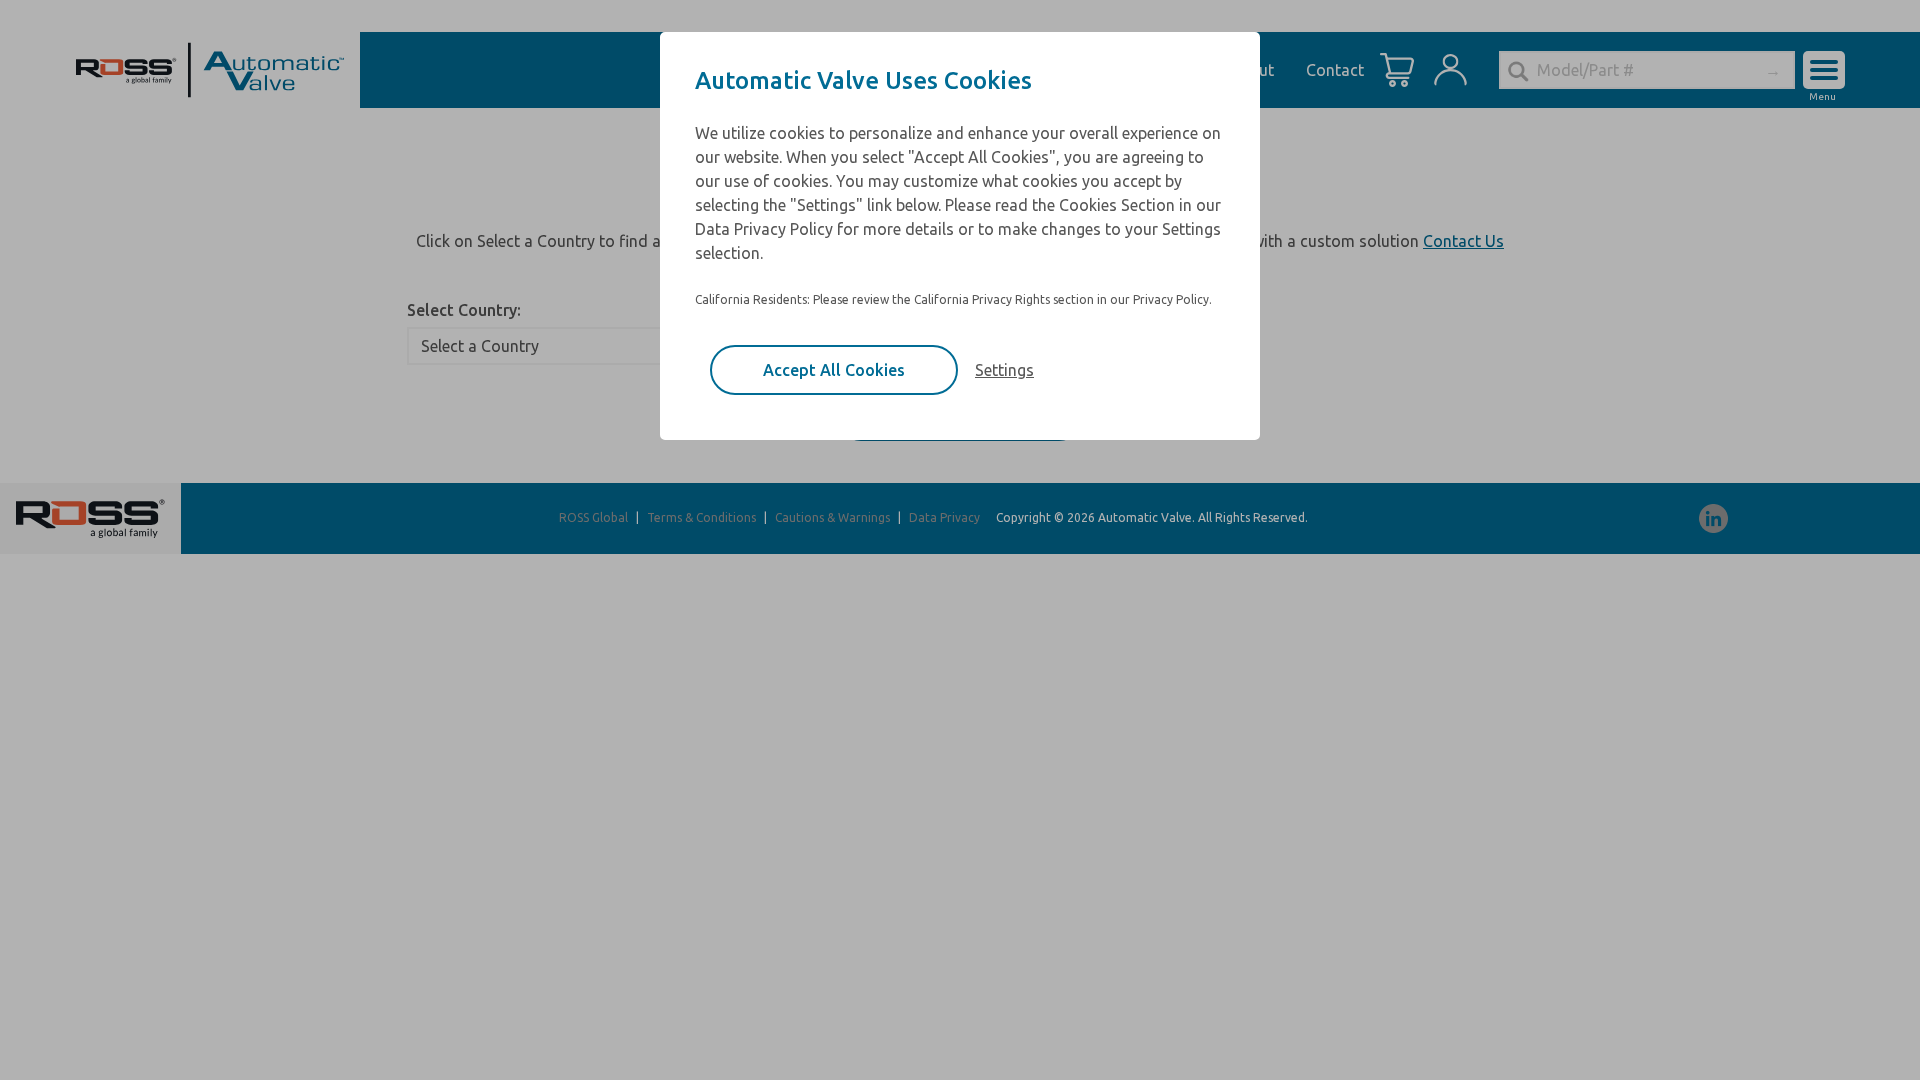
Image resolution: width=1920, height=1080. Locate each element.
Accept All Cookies (834, 370)
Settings (1004, 370)
